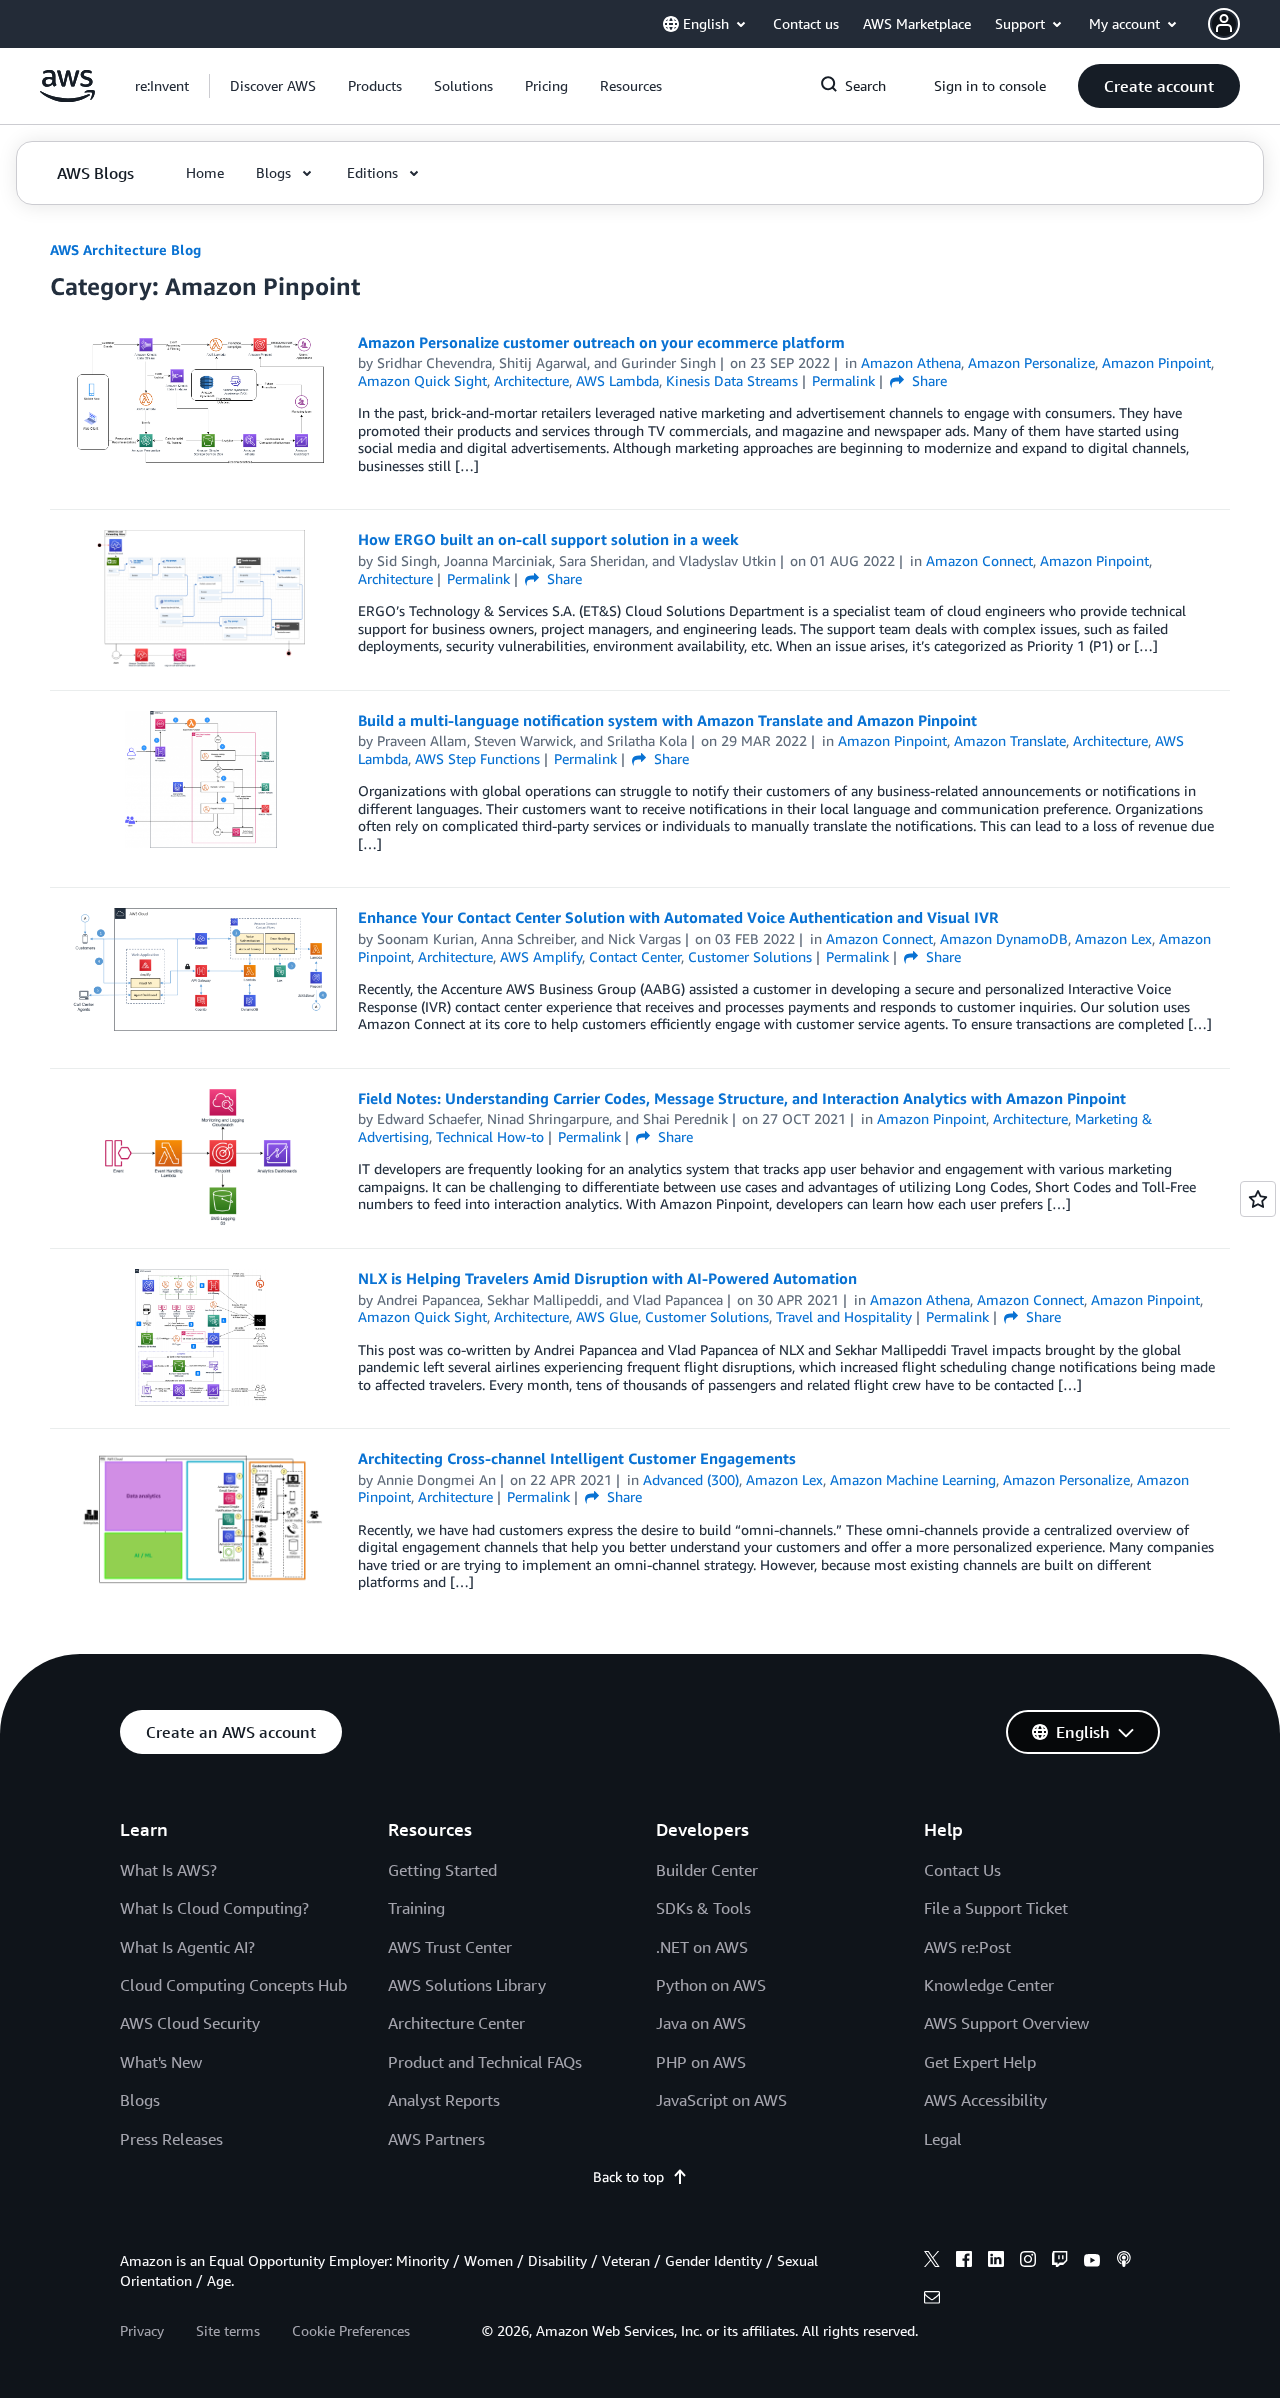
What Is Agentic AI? (187, 1947)
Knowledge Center (989, 1985)
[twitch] (1060, 2262)
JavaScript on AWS (721, 2100)
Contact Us (962, 1870)
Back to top (628, 2176)
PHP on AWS (701, 2062)
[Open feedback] (1258, 1199)
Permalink (843, 380)
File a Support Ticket (996, 1908)
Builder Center (707, 1870)
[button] (273, 86)
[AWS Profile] (1224, 24)
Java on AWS (701, 2023)
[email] (932, 2300)
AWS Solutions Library (467, 1985)
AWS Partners (436, 2139)
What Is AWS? (168, 1870)
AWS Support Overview (1006, 2023)
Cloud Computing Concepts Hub (233, 1985)
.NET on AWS (702, 1947)
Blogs (140, 2100)
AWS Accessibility (985, 2100)
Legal (943, 2139)
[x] (932, 2262)
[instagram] (1028, 2262)
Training (416, 1908)
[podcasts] (1124, 2262)
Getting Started (442, 1870)
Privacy (142, 2330)
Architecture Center (456, 2023)
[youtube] (1092, 2262)
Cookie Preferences (351, 2330)
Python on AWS (711, 1985)
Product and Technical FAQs (485, 2062)
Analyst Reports (444, 2100)
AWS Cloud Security (190, 2023)
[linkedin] (996, 2262)
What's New (161, 2062)
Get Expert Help (980, 2062)
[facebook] (964, 2262)
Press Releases (171, 2139)
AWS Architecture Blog (125, 249)
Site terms (228, 2330)
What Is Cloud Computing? (214, 1908)
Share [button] (927, 380)
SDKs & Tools (703, 1908)
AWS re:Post (967, 1947)
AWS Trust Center (450, 1947)
